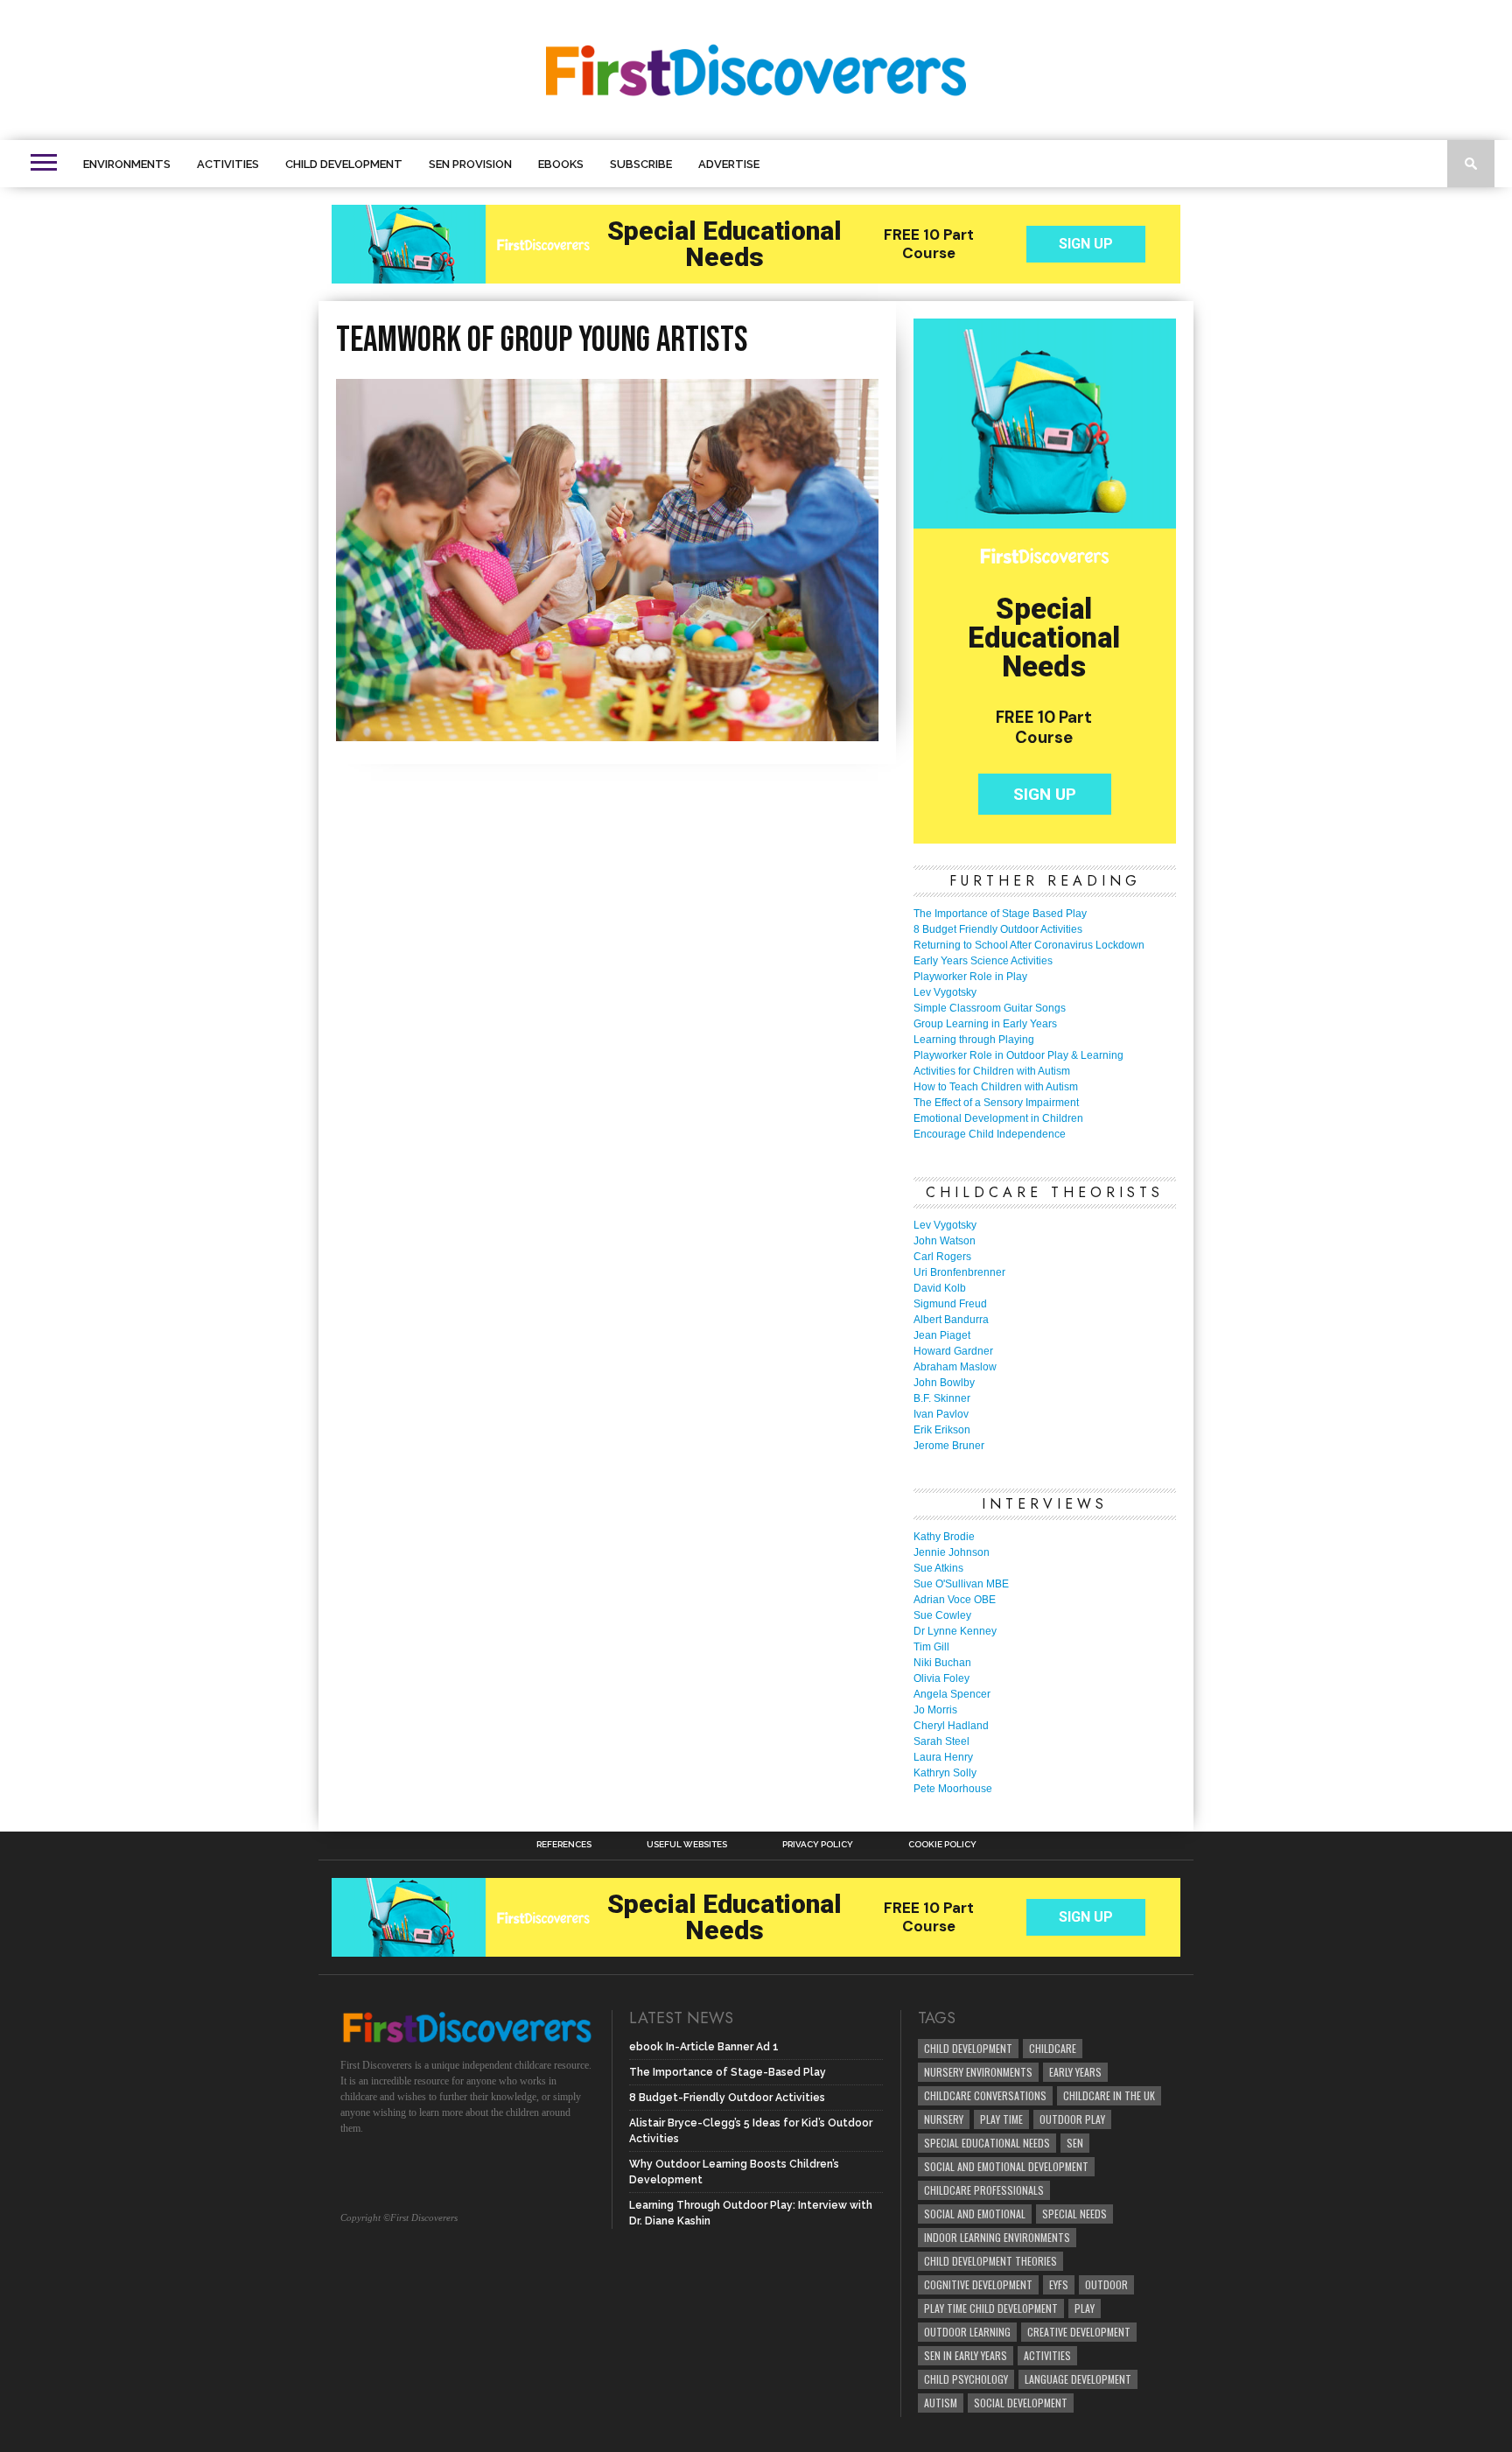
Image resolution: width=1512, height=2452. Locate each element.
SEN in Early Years (966, 2355)
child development (968, 2048)
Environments (127, 164)
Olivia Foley (941, 1678)
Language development (1078, 2379)
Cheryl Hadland (951, 1726)
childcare (1053, 2048)
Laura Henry (943, 1757)
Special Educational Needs (987, 2143)
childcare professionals (984, 2190)
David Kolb (940, 1288)
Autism (941, 2403)
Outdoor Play (1072, 2119)
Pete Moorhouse (953, 1789)
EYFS (1059, 2284)
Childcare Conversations (985, 2095)
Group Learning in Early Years (985, 1024)
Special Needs (1074, 2214)
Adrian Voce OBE (955, 1600)
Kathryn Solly (945, 1773)
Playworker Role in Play (970, 977)
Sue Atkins (938, 1568)
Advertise (729, 164)
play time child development (991, 2308)
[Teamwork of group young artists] (607, 736)
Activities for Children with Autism (992, 1071)
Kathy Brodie (944, 1537)
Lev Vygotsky (945, 992)
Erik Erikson (942, 1430)
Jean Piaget (942, 1335)
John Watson (945, 1241)
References (564, 1845)
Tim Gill (931, 1647)
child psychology (966, 2379)
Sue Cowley (942, 1615)
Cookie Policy (942, 1845)
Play (1085, 2308)
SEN (1075, 2143)
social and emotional (975, 2214)
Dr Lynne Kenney (955, 1631)
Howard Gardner (953, 1351)
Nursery (944, 2119)
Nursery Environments (978, 2072)
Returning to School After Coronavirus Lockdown (1029, 945)
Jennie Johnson (952, 1552)
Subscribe (641, 164)
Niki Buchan (942, 1663)
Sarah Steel (941, 1741)
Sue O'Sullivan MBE (961, 1584)
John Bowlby (944, 1383)
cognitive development (978, 2284)
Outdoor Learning (967, 2332)
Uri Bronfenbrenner (959, 1272)
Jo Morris (935, 1710)
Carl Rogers (942, 1257)
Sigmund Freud (950, 1304)
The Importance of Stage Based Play (1000, 914)
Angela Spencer (952, 1694)
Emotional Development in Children (998, 1118)
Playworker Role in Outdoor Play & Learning (1018, 1055)
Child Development (344, 164)
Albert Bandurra (951, 1320)
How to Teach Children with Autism (996, 1087)
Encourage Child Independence (990, 1134)
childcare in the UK (1109, 2095)
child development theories (990, 2261)
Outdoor (1106, 2284)
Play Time (1001, 2119)
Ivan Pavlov (941, 1414)
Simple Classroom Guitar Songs (990, 1008)
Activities (228, 164)
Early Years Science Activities (983, 961)
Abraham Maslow (955, 1367)
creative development (1079, 2332)
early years (1075, 2072)
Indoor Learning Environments (997, 2237)
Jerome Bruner (949, 1446)
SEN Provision (470, 164)
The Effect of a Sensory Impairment (996, 1103)
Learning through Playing (974, 1040)
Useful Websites (687, 1845)
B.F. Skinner (942, 1398)
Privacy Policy (818, 1845)
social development (1021, 2403)
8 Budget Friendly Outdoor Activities (998, 929)
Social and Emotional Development (1006, 2166)
